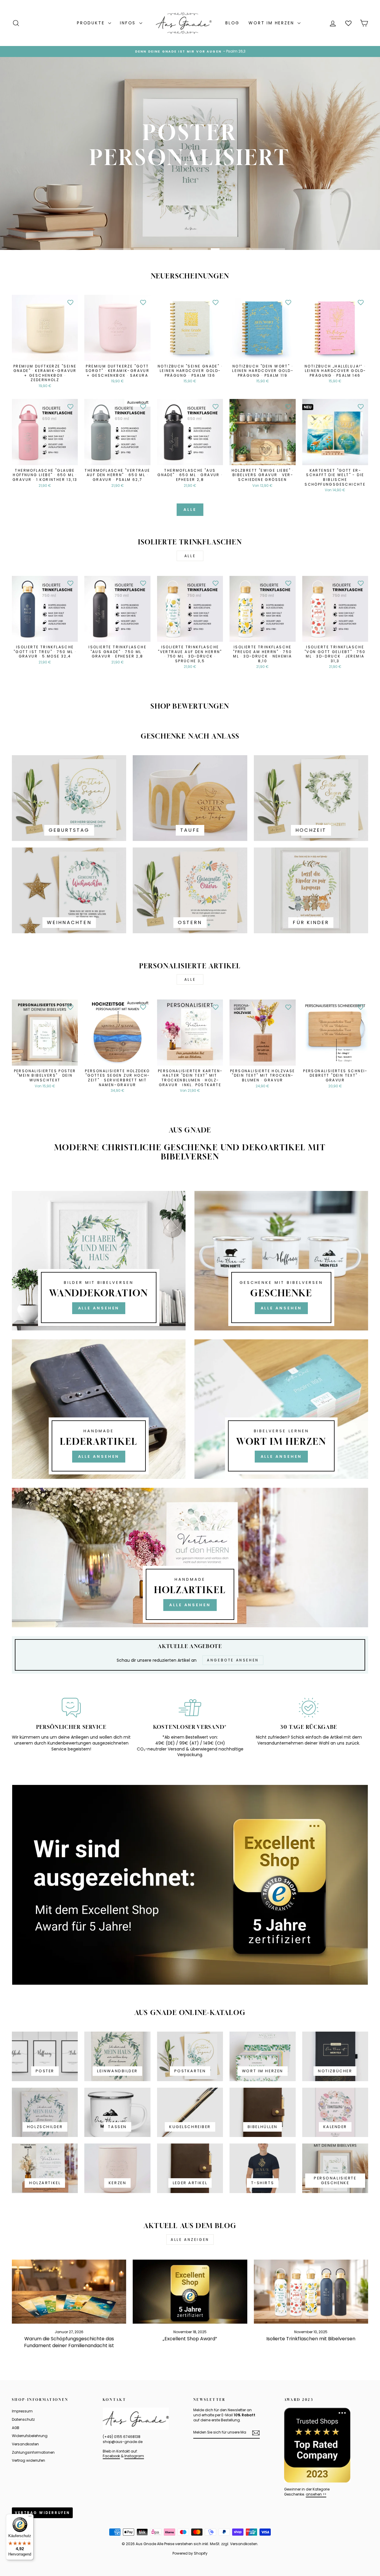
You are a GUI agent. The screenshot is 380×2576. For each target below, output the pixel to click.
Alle (190, 510)
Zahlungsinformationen (33, 2453)
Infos (129, 23)
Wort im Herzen (272, 23)
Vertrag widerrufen (28, 2461)
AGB (16, 2428)
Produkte (92, 23)
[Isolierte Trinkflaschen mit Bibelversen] (311, 2292)
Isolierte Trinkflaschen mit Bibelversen (311, 2339)
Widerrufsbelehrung (30, 2436)
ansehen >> (316, 2494)
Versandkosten (25, 2444)
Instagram (134, 2456)
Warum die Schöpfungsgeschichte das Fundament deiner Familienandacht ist (69, 2342)
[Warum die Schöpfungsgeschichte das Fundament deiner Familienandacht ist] (69, 2292)
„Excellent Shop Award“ (190, 2339)
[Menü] (30, 2518)
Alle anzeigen (190, 2240)
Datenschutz (23, 2420)
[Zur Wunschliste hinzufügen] (70, 302)
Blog (232, 23)
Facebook (111, 2456)
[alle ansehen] (99, 1261)
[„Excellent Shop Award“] (190, 2292)
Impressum (22, 2411)
